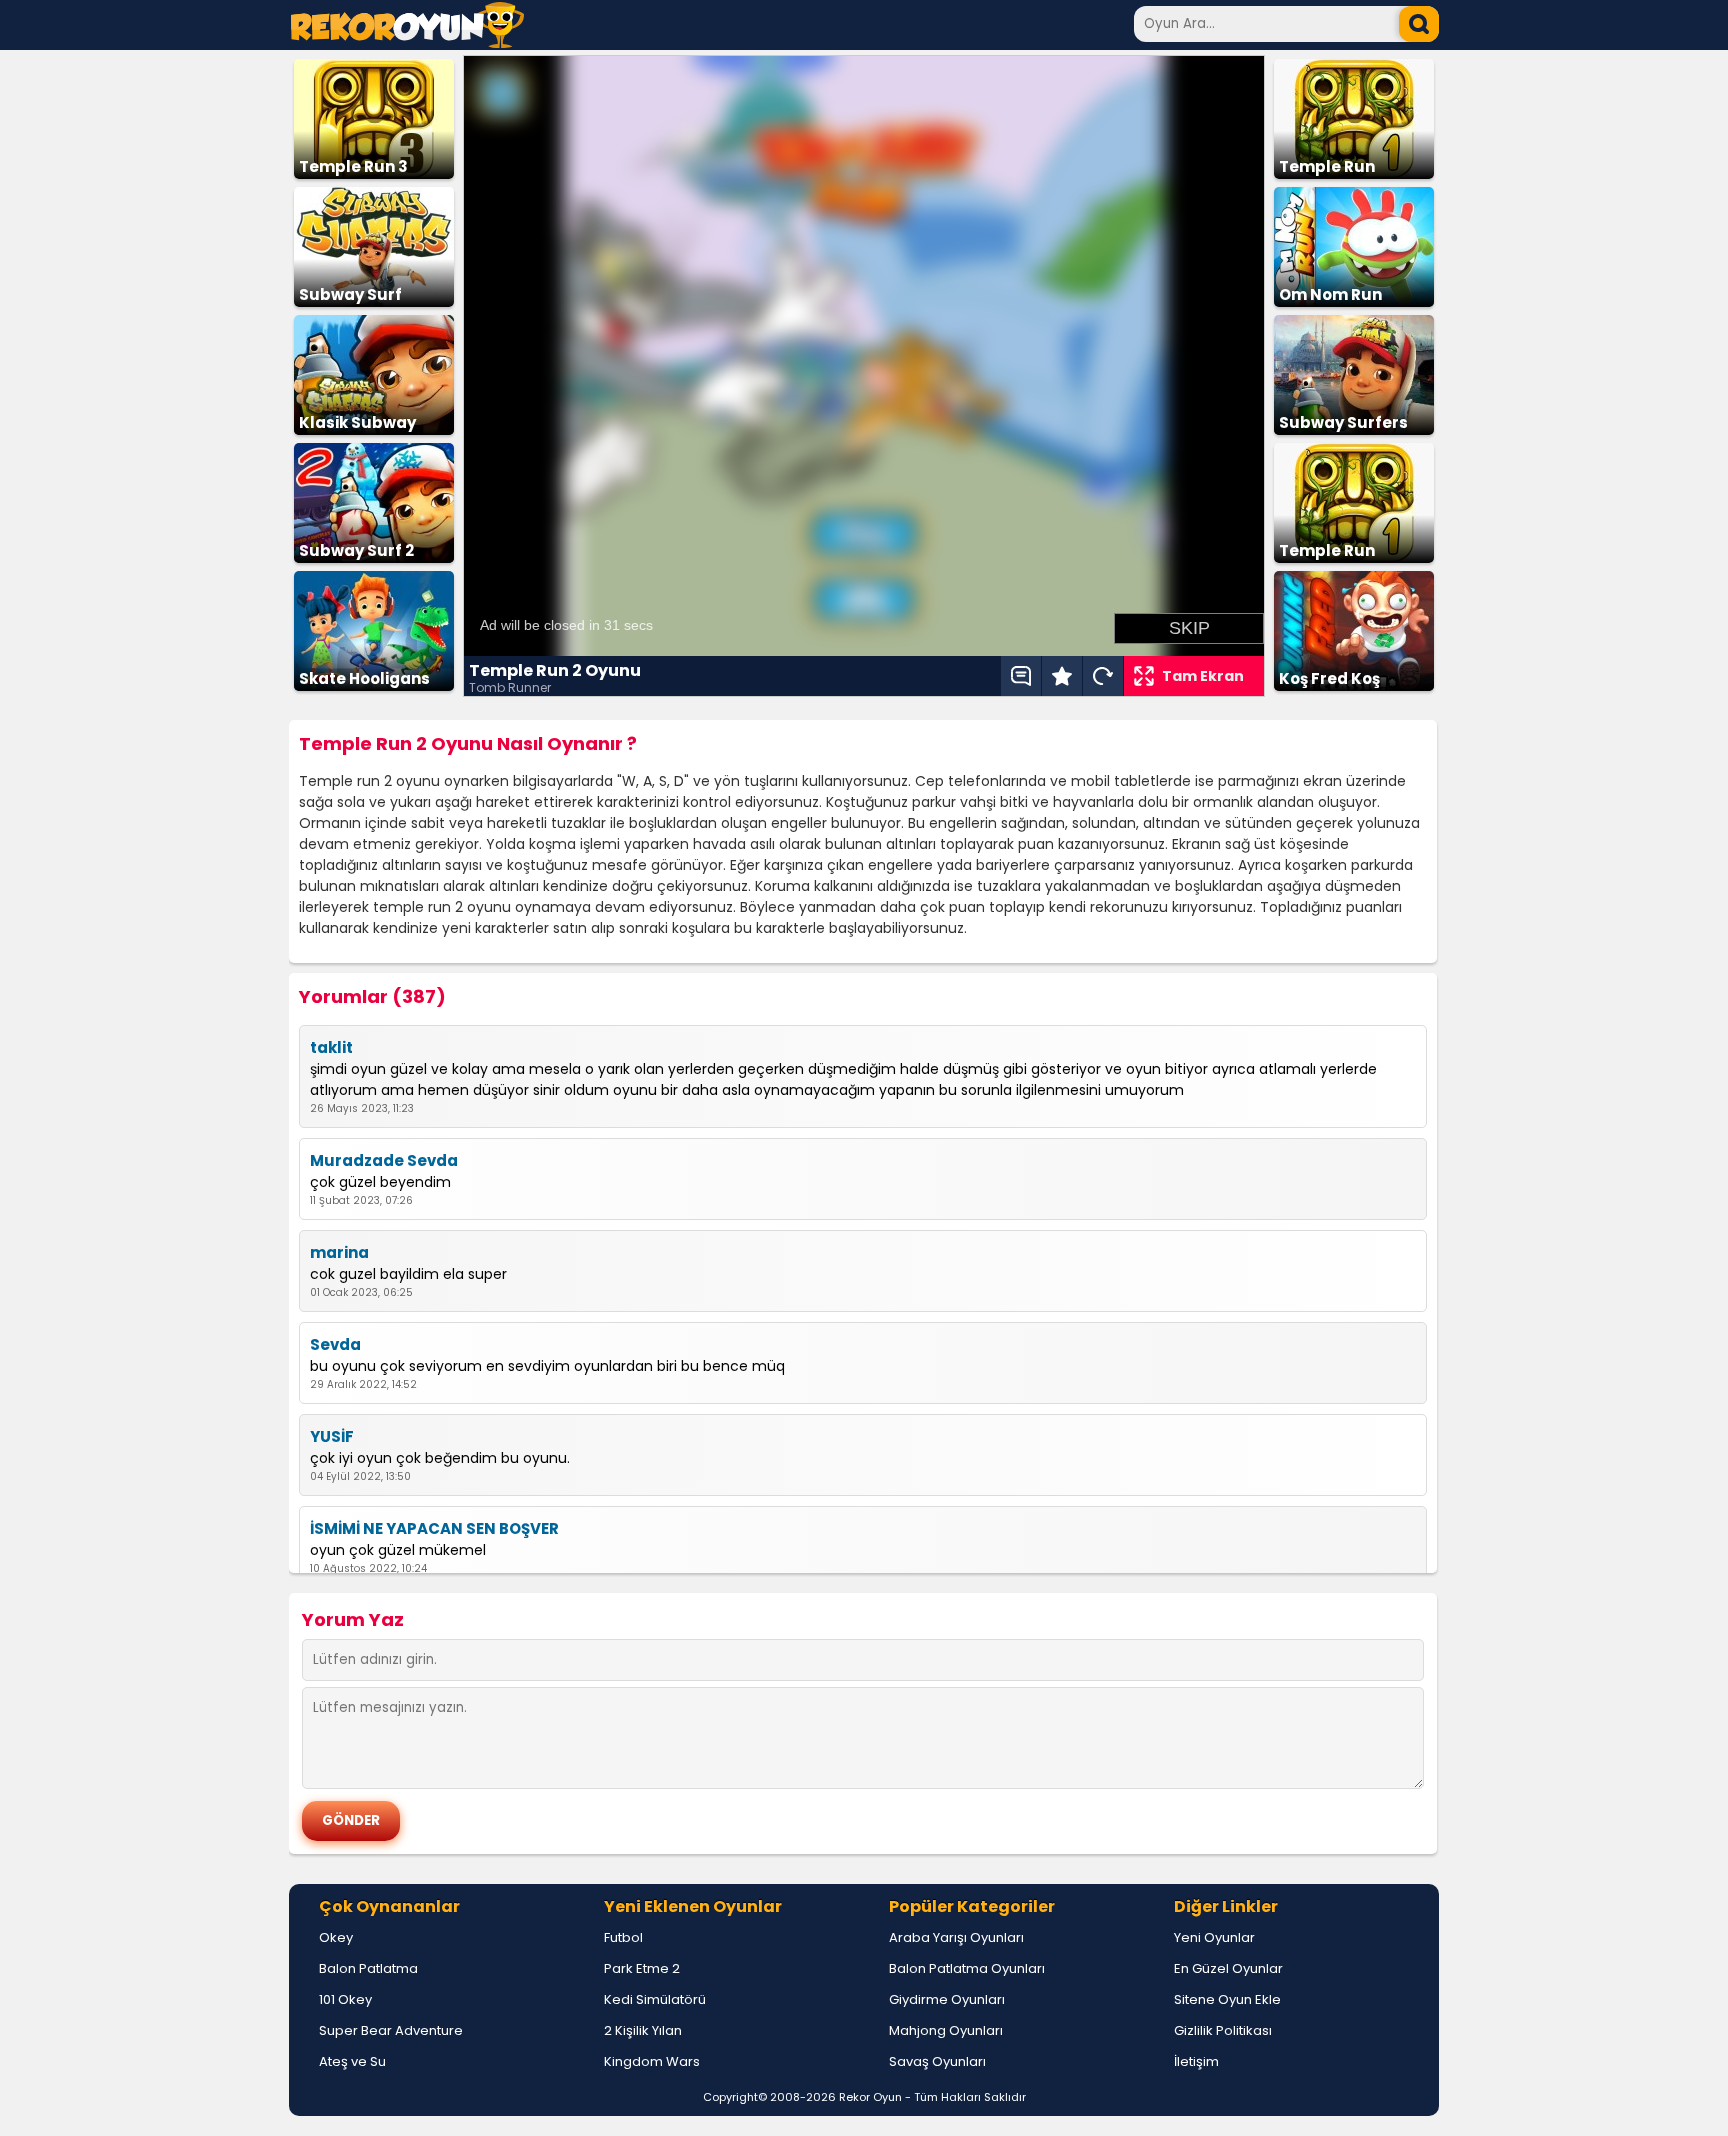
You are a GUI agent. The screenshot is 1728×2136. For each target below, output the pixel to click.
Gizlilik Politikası (1223, 2030)
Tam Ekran (1203, 676)
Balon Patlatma (368, 1968)
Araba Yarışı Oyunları (956, 1937)
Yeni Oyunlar (1214, 1937)
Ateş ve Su (352, 2061)
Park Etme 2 (642, 1968)
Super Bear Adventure (391, 2030)
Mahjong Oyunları (946, 2030)
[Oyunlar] (407, 42)
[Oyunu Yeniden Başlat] (1103, 676)
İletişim (1196, 2061)
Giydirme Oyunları (947, 1999)
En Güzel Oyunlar (1228, 1968)
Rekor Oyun (870, 2097)
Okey (336, 1937)
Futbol (623, 1937)
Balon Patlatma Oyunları (967, 1968)
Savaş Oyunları (937, 2061)
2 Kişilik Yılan (643, 2030)
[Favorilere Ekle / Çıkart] (1062, 676)
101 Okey (345, 1999)
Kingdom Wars (652, 2061)
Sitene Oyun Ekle (1227, 1999)
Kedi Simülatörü (655, 1999)
